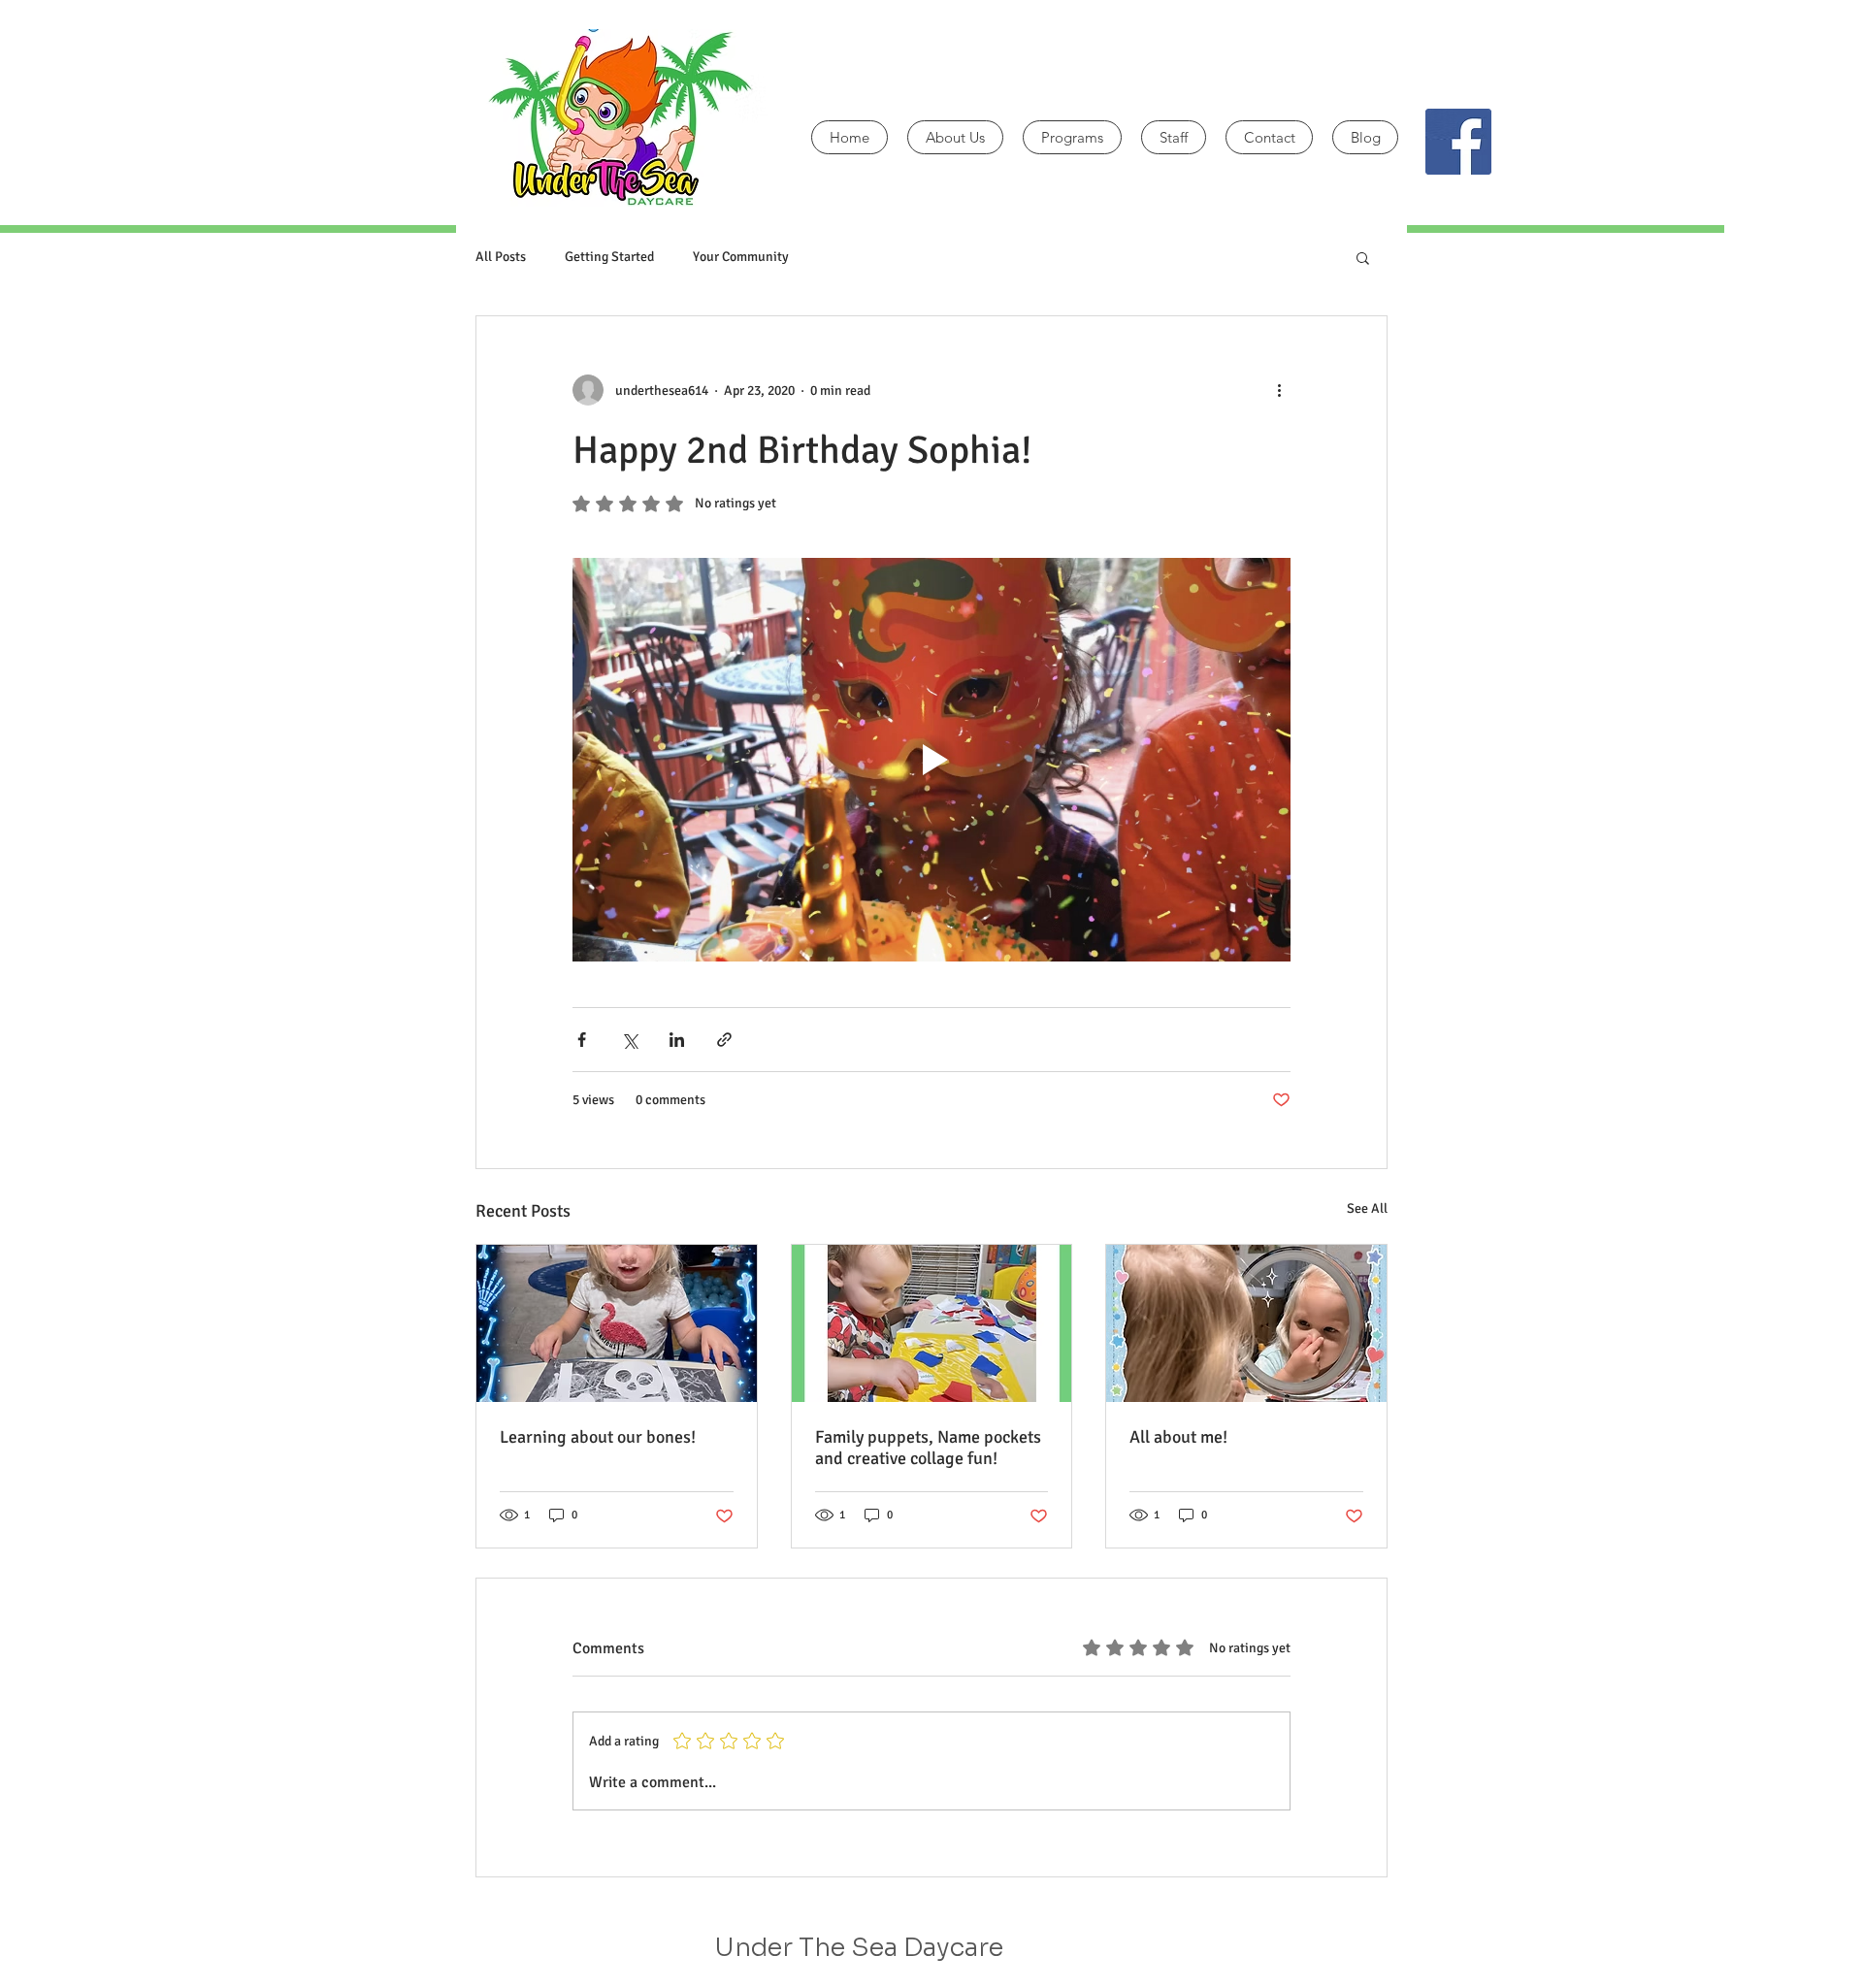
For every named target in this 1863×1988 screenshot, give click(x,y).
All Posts (501, 257)
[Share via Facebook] (582, 1040)
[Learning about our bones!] (617, 1323)
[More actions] (1279, 390)
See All (1367, 1208)
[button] (1363, 257)
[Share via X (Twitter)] (629, 1040)
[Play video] (931, 760)
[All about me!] (1246, 1323)
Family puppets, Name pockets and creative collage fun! (928, 1448)
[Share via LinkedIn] (677, 1040)
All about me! (1178, 1437)
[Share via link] (724, 1040)
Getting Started (609, 257)
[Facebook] (1458, 142)
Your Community (741, 257)
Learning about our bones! (598, 1437)
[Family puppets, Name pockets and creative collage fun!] (932, 1323)
